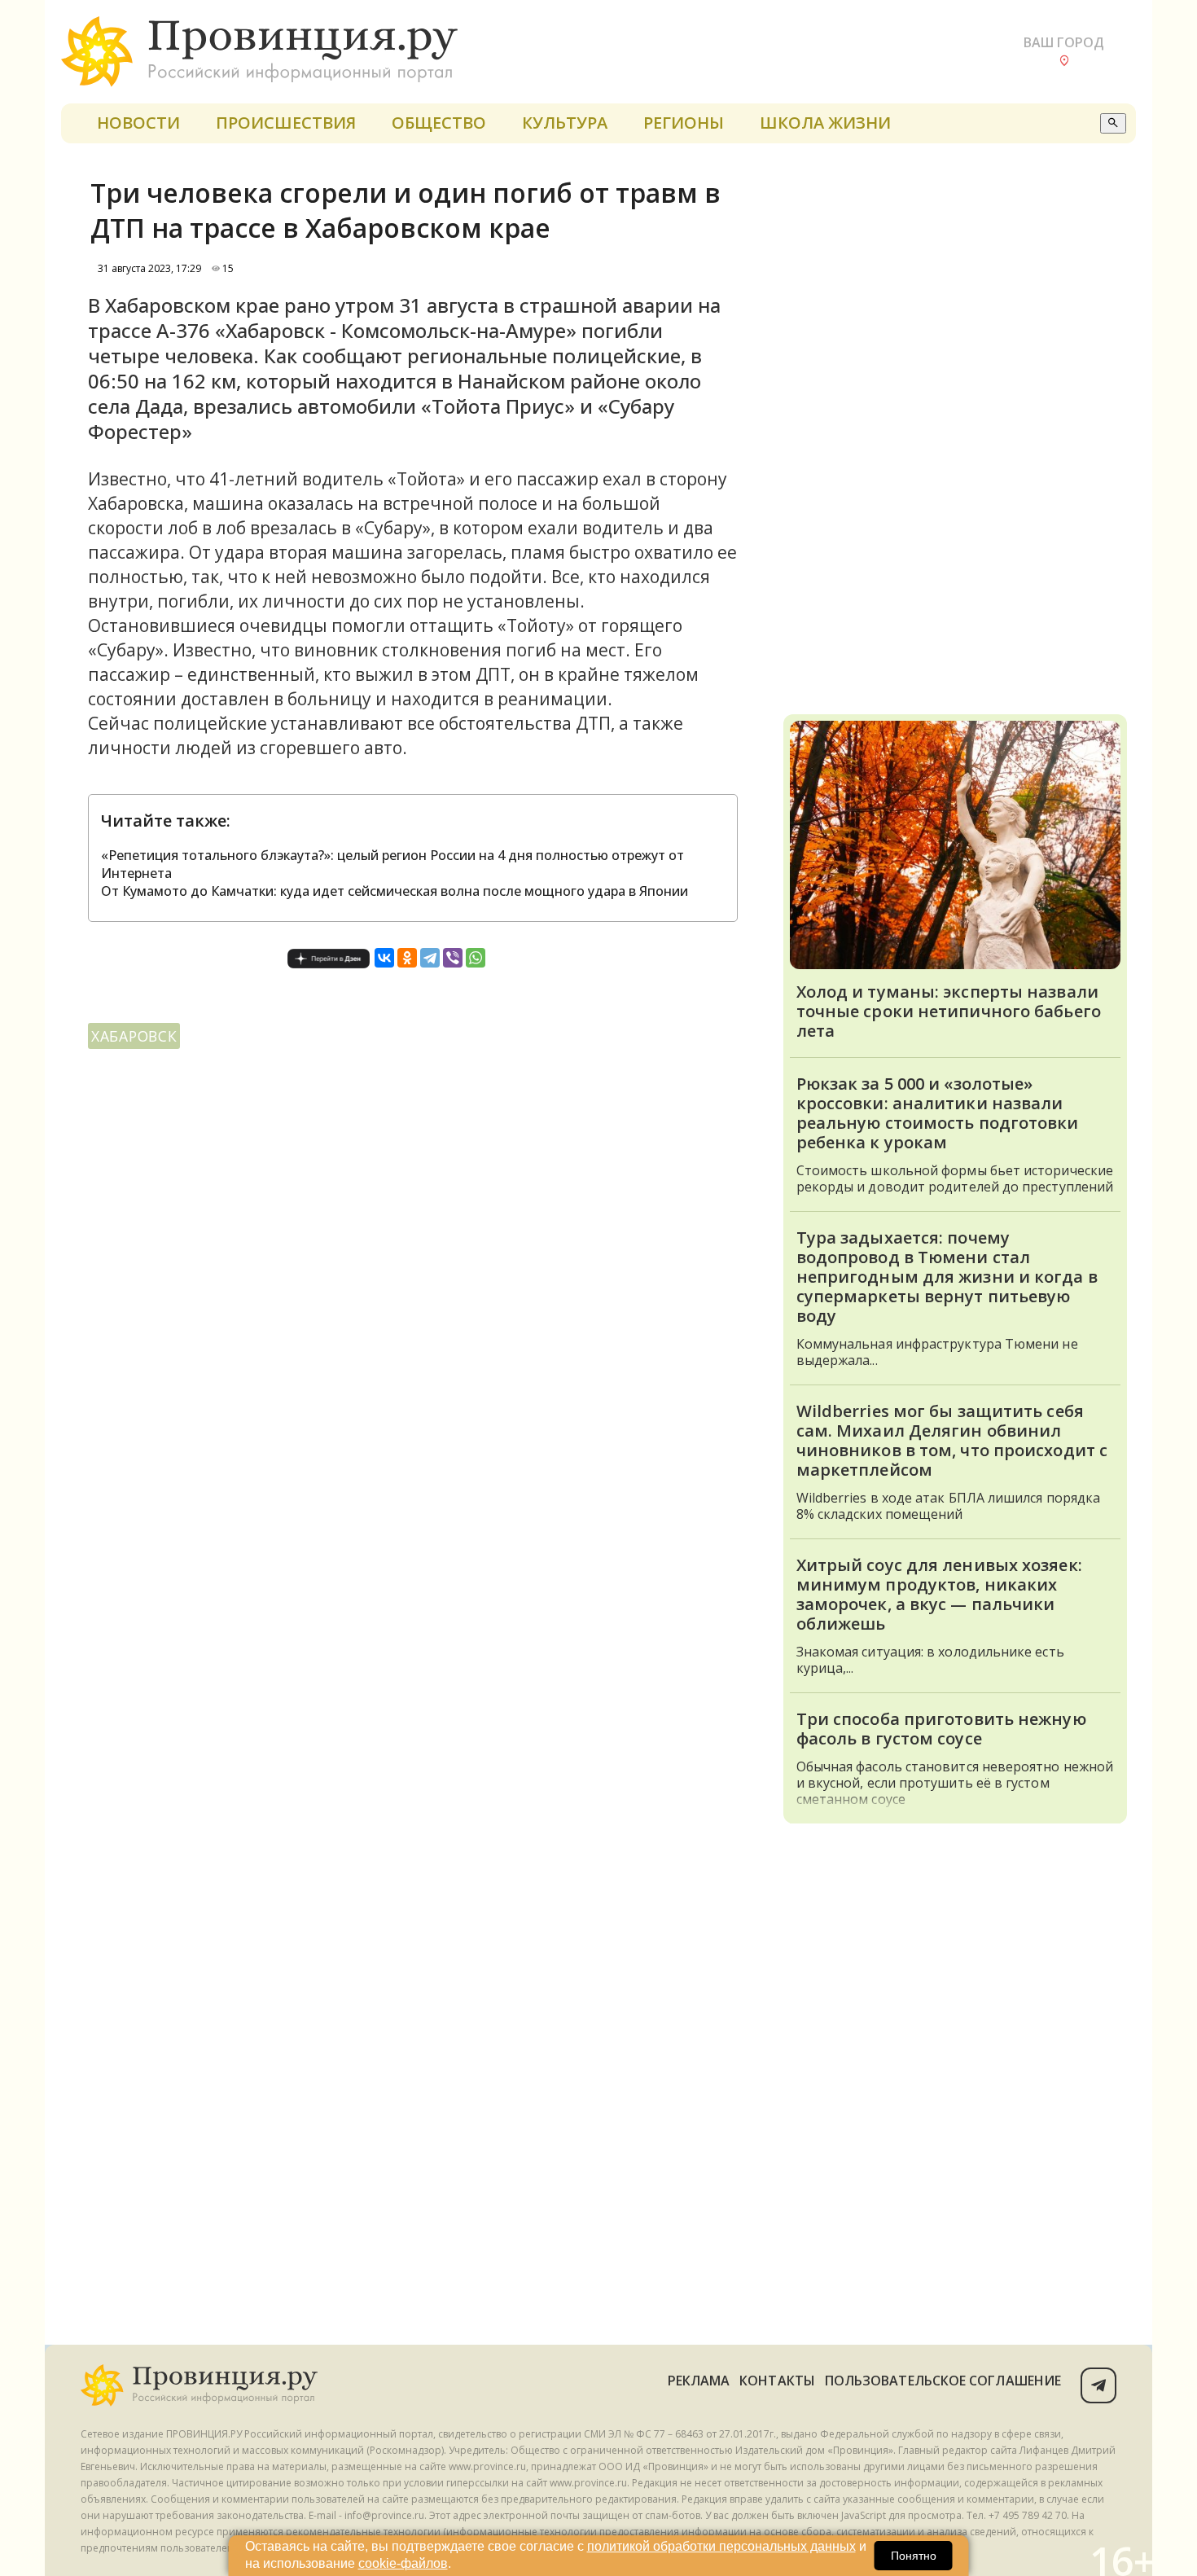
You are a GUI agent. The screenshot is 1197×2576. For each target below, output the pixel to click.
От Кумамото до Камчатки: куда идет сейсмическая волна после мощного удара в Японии (395, 891)
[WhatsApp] (476, 958)
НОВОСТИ (138, 123)
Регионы (684, 123)
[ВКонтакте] (384, 958)
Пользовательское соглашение (943, 2381)
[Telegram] (430, 958)
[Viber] (453, 958)
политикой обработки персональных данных (721, 2546)
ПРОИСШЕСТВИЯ (286, 123)
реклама (699, 2381)
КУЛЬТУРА (565, 123)
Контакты (777, 2381)
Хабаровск (134, 1036)
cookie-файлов (403, 2563)
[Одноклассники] (407, 958)
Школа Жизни (825, 123)
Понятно (914, 2556)
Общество (439, 123)
